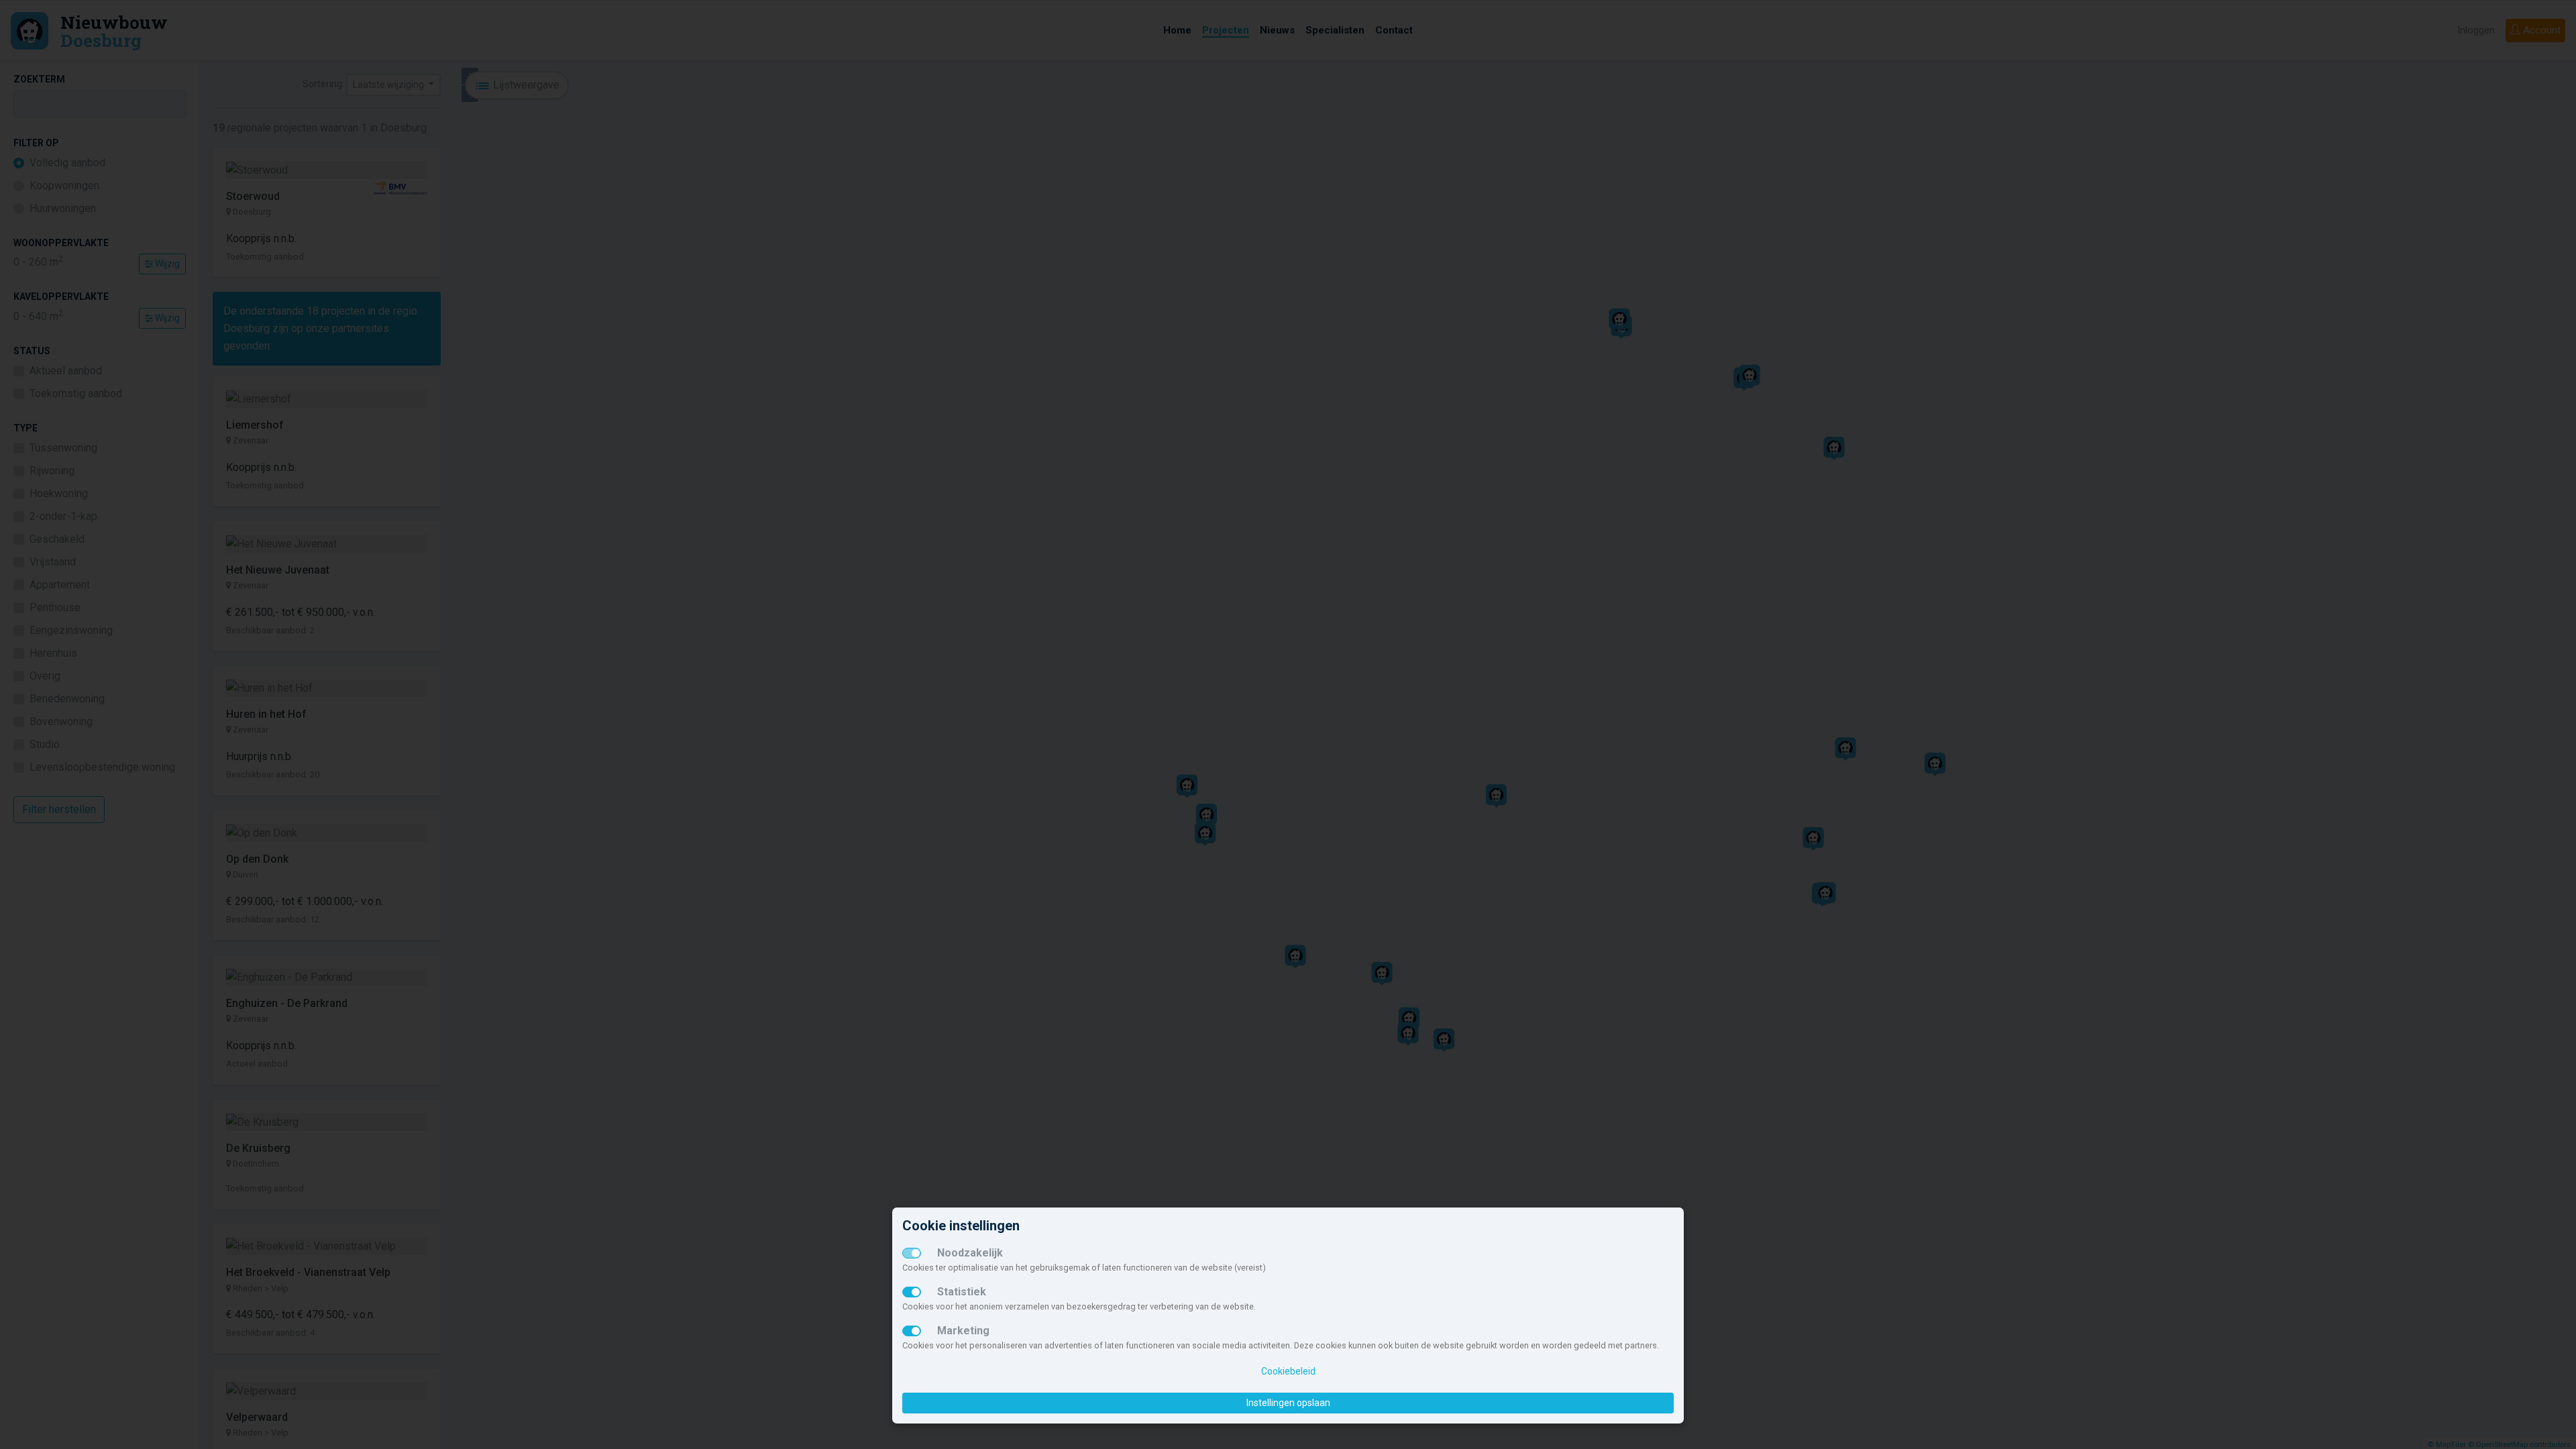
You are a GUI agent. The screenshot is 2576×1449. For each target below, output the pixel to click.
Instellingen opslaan (1288, 1403)
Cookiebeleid (1288, 1371)
